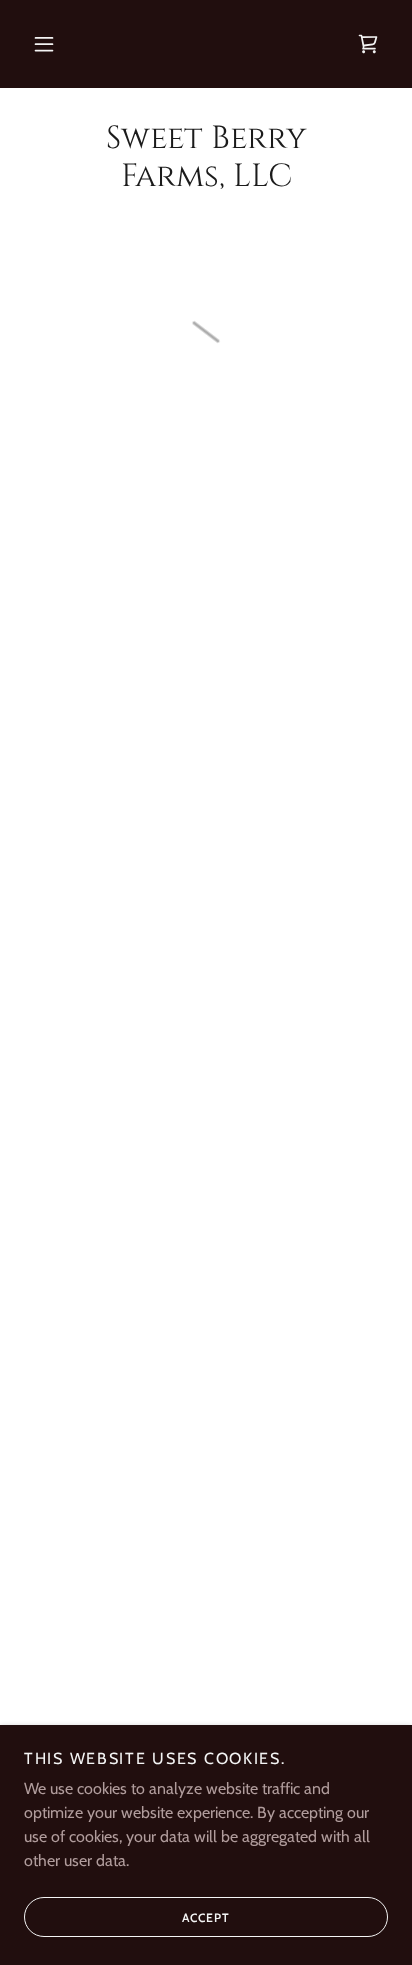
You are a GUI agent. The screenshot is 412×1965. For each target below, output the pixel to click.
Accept (206, 1917)
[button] (44, 44)
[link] (206, 158)
